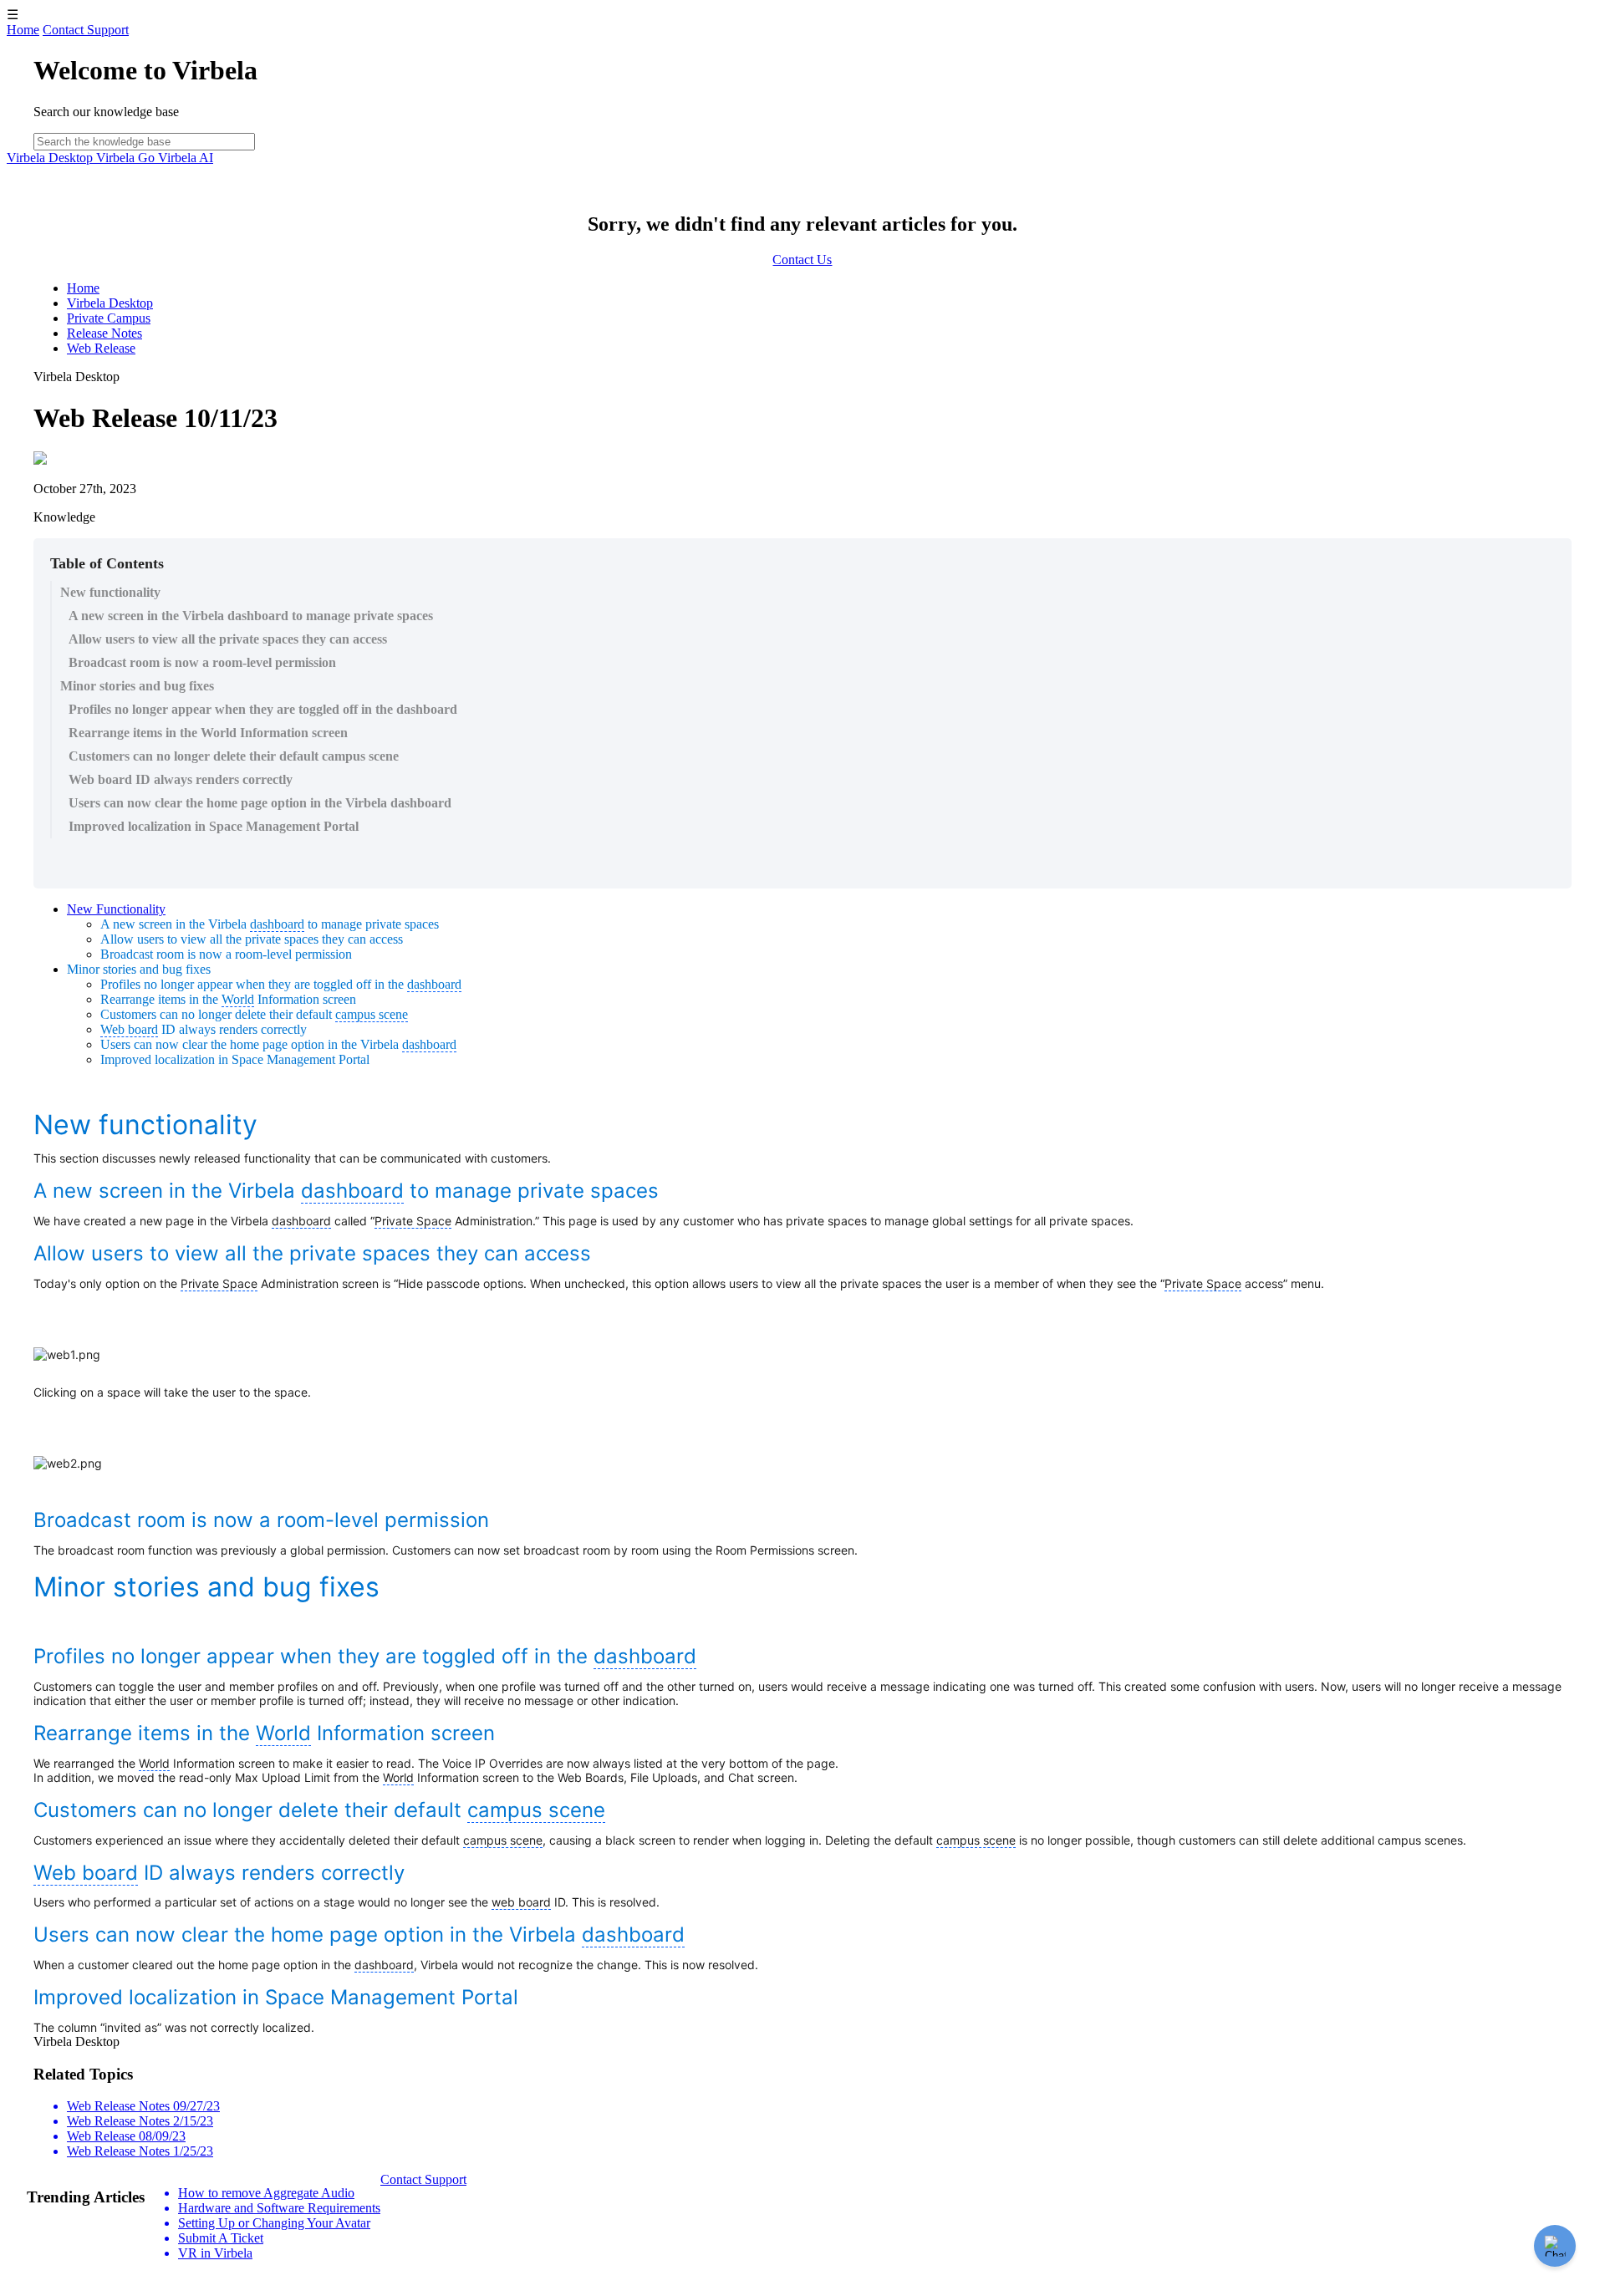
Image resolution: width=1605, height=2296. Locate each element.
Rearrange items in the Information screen (228, 999)
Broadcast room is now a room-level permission (202, 662)
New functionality (110, 592)
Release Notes (104, 333)
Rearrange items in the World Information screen (208, 733)
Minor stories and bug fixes (137, 686)
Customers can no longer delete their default (254, 1014)
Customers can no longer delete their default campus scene (234, 756)
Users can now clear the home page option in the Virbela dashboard (260, 803)
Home (23, 30)
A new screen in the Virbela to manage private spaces (270, 924)
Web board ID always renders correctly (181, 779)
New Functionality (116, 909)
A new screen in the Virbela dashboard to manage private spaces (251, 616)
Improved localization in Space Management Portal (214, 826)
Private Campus (109, 318)
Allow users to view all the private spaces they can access (228, 639)
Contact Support (86, 30)
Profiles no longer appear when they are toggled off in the (281, 984)
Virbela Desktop (51, 158)
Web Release (101, 348)
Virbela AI (186, 158)
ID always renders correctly (204, 1029)
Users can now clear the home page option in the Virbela (278, 1044)
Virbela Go (127, 158)
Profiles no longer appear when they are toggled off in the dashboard (263, 709)
